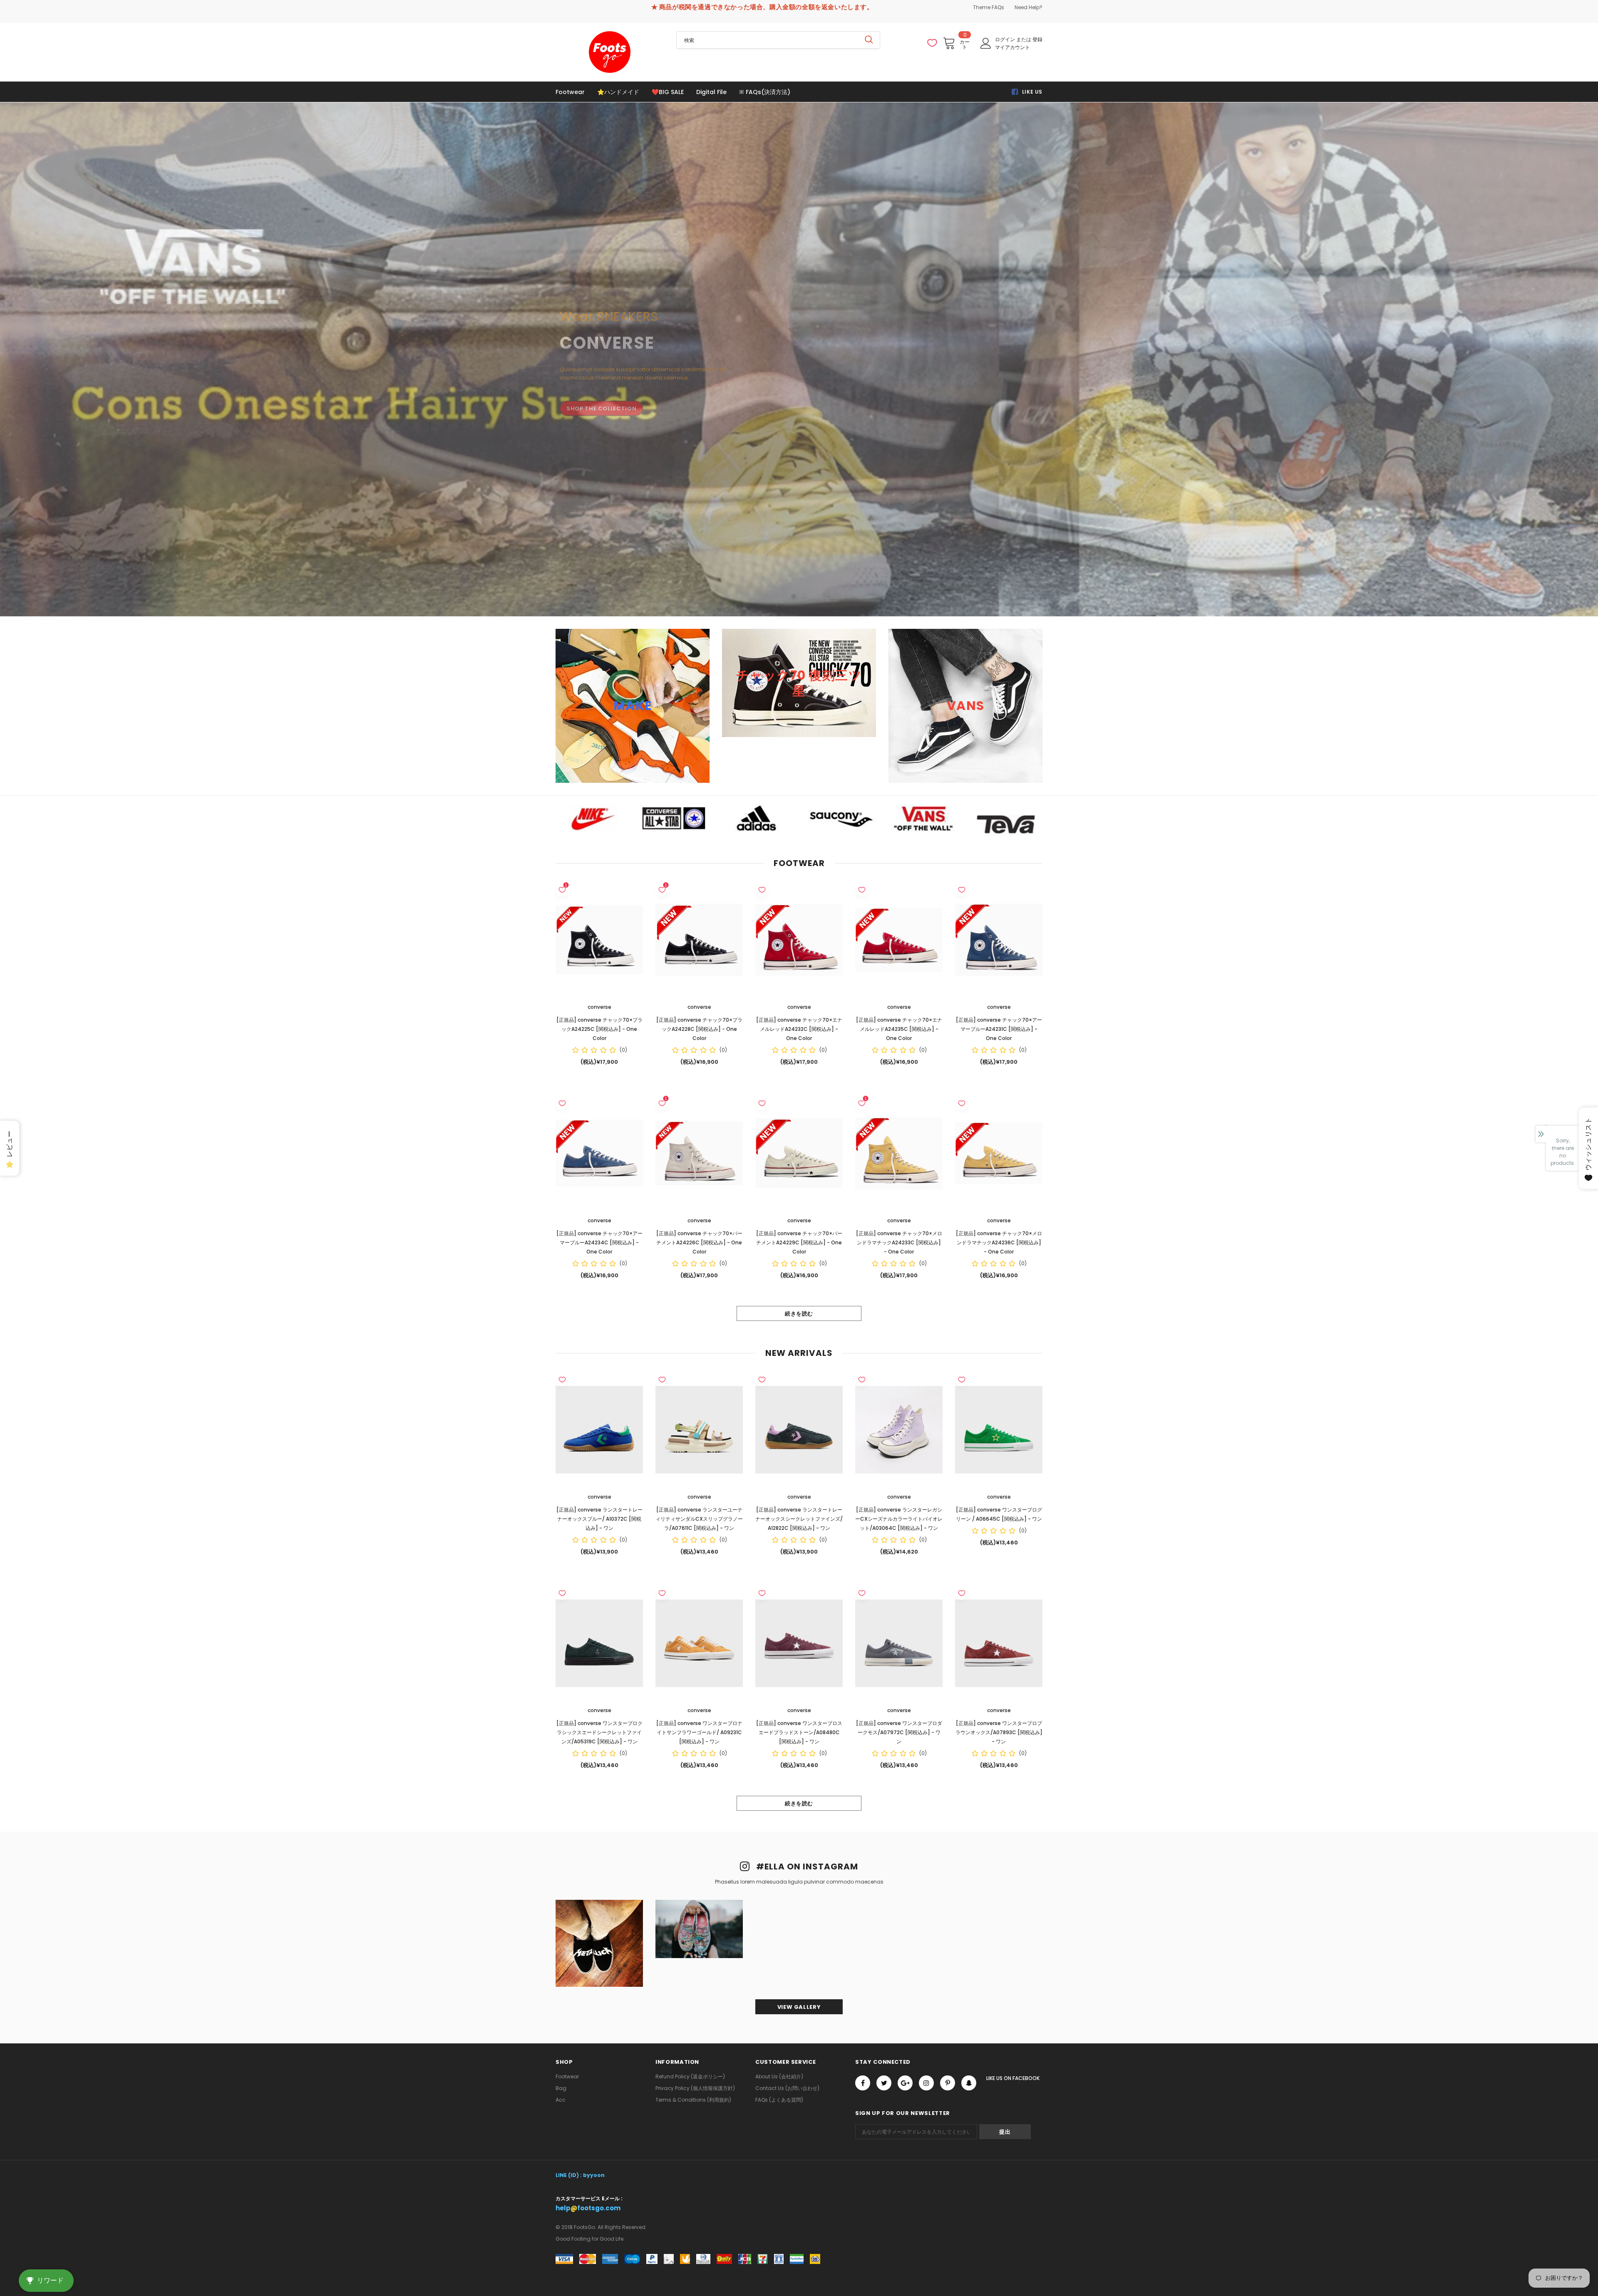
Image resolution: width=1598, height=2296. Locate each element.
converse (599, 1007)
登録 (1037, 39)
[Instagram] (926, 2083)
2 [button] (804, 596)
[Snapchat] (969, 2083)
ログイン (1006, 39)
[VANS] (924, 818)
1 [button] (794, 596)
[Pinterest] (948, 2083)
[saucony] (841, 818)
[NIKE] (591, 818)
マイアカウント (1012, 47)
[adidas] (757, 818)
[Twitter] (884, 2083)
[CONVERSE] (674, 818)
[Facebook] (863, 2083)
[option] (799, 359)
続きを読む (799, 1314)
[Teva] (1007, 824)
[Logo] (610, 52)
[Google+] (905, 2083)
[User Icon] (986, 43)
